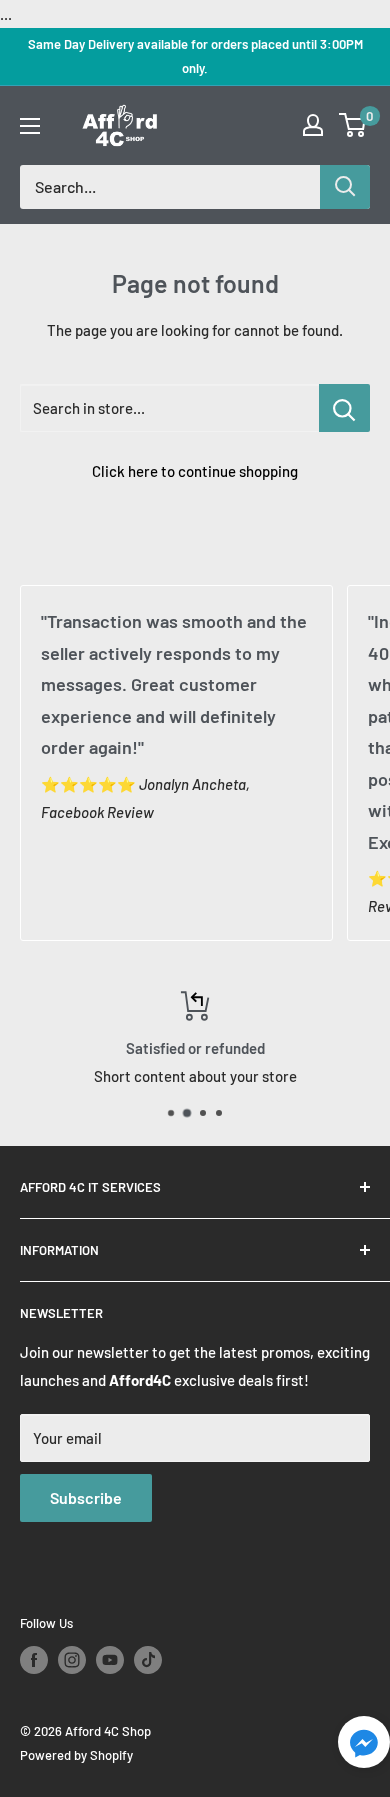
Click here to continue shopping (195, 471)
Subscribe (86, 1497)
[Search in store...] (344, 408)
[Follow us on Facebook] (34, 1660)
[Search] (345, 187)
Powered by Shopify (76, 1755)
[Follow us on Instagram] (72, 1660)
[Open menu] (30, 126)
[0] (353, 125)
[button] (364, 1747)
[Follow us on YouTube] (110, 1660)
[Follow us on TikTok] (148, 1660)
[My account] (313, 125)
